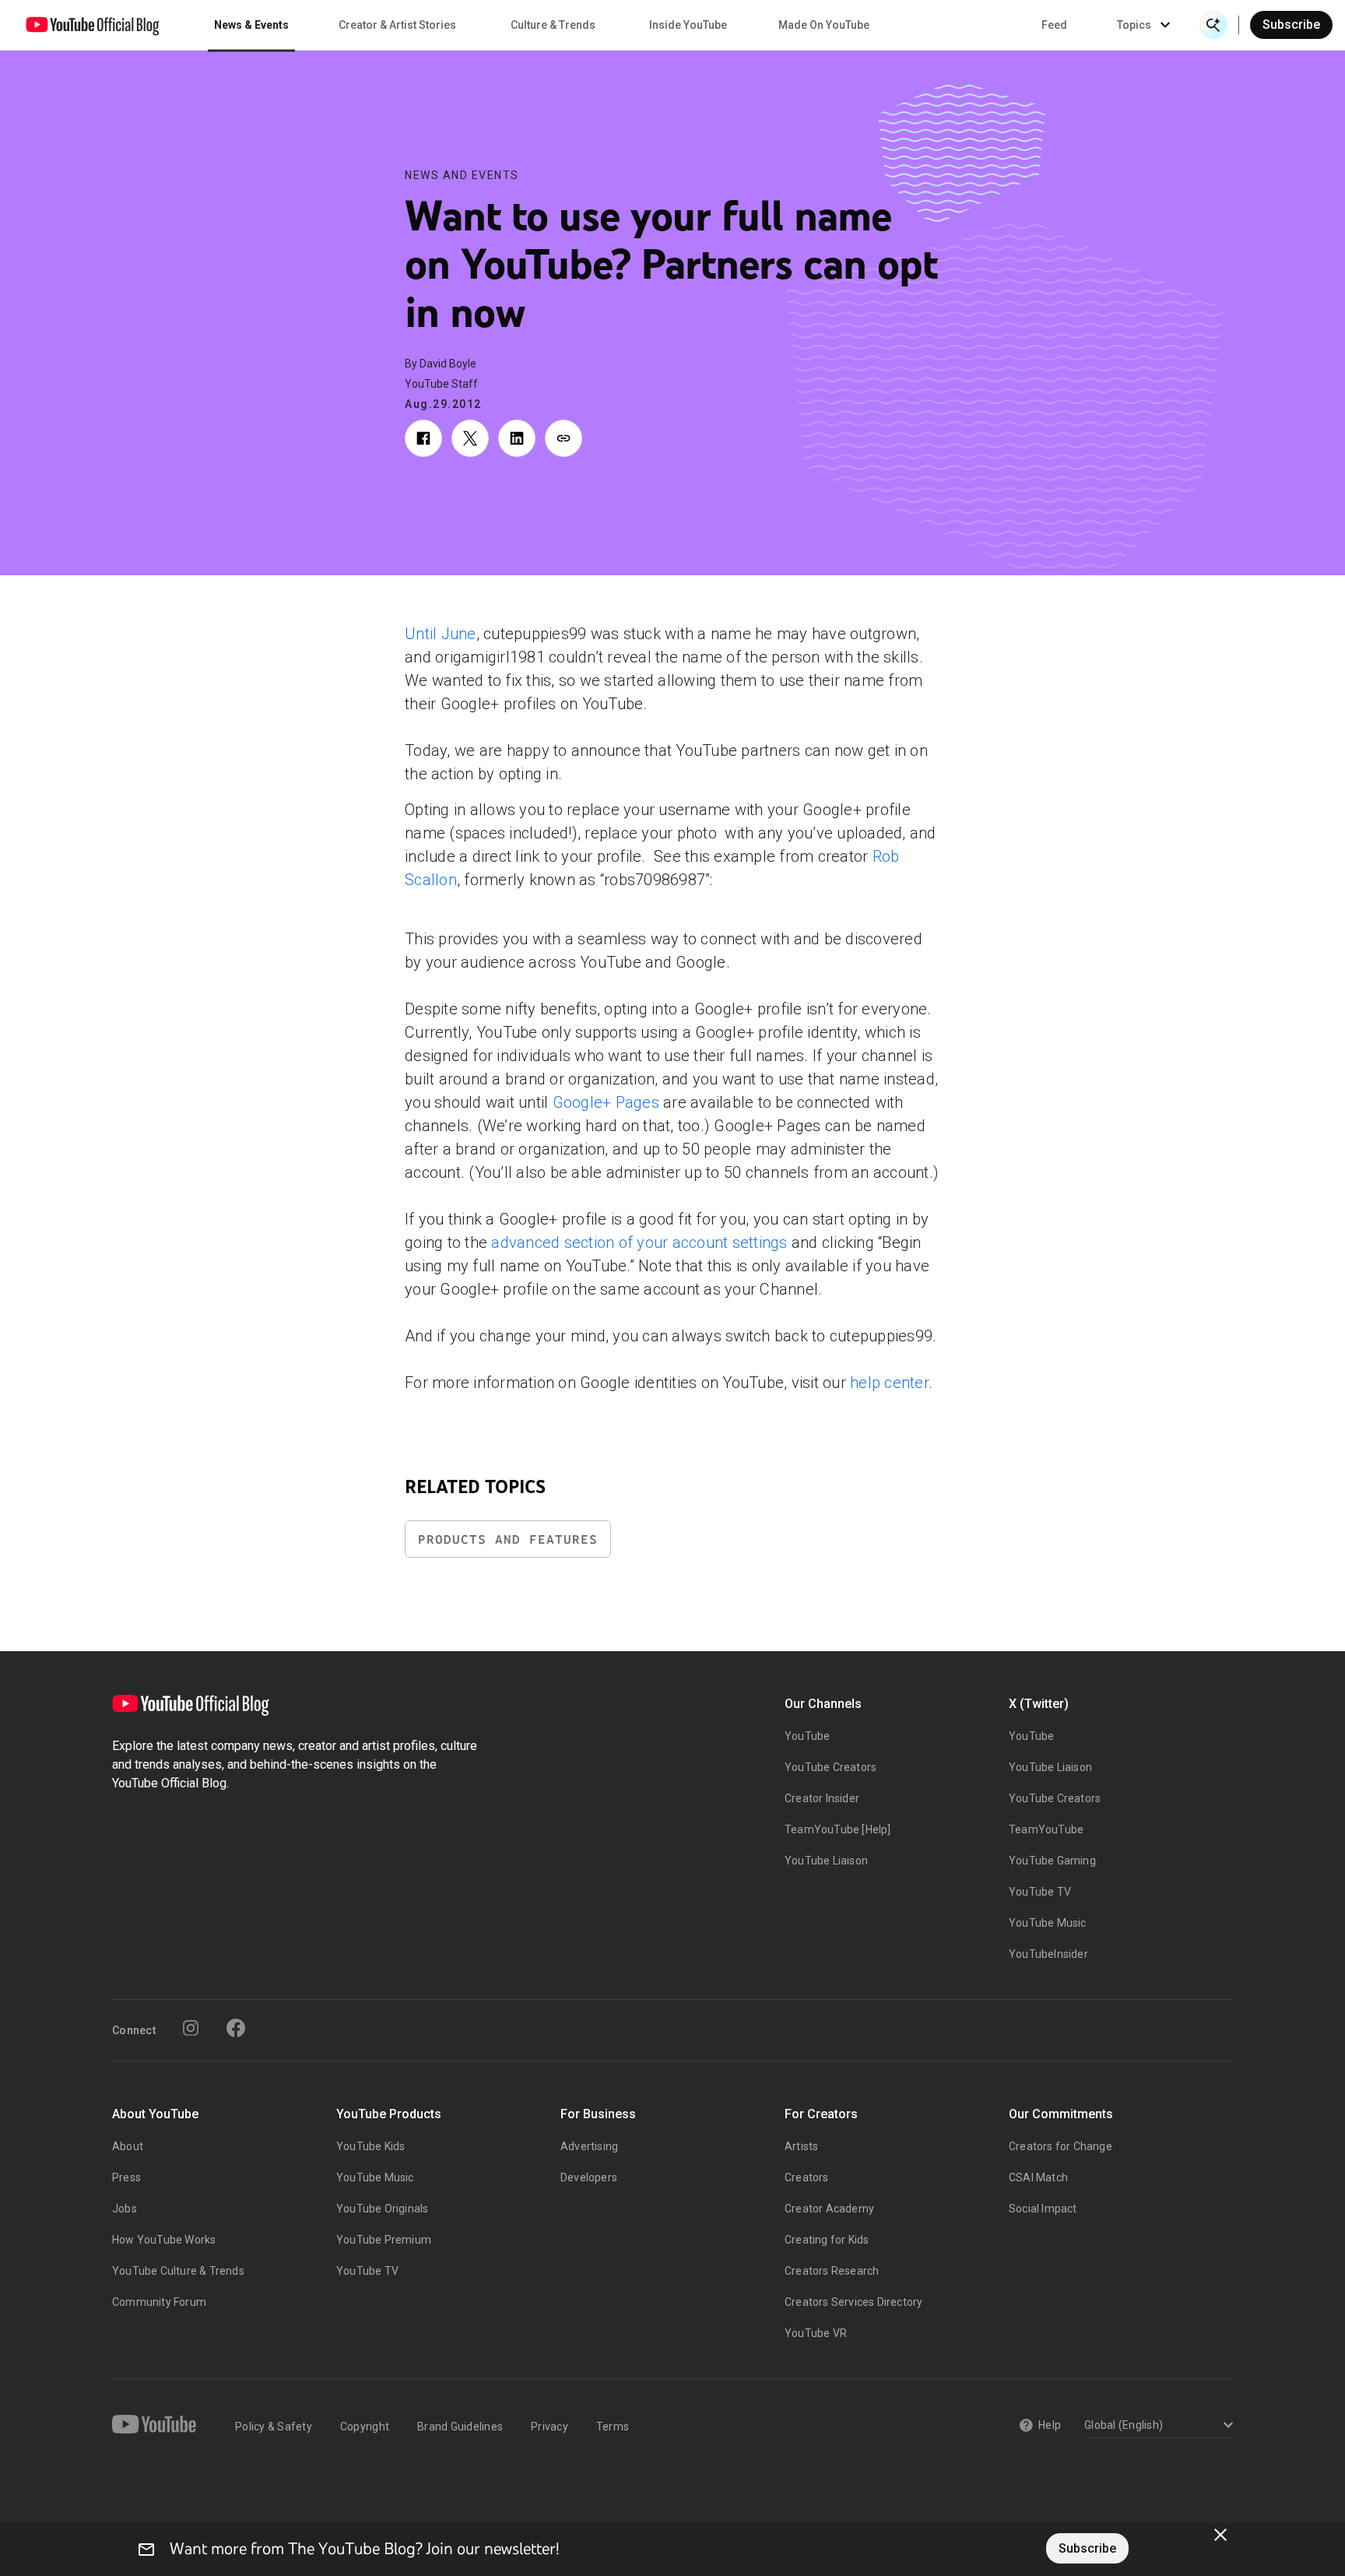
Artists (801, 2146)
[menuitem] (1054, 25)
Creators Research (832, 2271)
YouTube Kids (370, 2146)
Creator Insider (822, 1798)
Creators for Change (1061, 2146)
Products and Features (508, 1539)
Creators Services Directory (853, 2302)
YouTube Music (1048, 1923)
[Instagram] (191, 2028)
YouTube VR (816, 2333)
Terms (613, 2427)
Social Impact (1043, 2209)
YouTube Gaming (1052, 1861)
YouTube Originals (382, 2209)
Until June (441, 634)
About (128, 2146)
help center (889, 1383)
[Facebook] (236, 2028)
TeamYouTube (1046, 1829)
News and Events (462, 175)
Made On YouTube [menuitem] (824, 25)
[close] (1220, 2535)
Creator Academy (829, 2209)
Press (126, 2177)
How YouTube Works (164, 2240)
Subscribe (1291, 25)
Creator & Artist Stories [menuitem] (397, 25)
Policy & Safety (274, 2427)
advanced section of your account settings (639, 1242)
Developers (589, 2177)
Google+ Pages (606, 1102)
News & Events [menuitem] (251, 25)
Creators (807, 2177)
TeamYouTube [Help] (838, 1829)
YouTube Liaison (826, 1861)
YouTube (807, 1736)
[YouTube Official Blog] (93, 25)
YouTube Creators (831, 1767)
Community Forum (159, 2302)
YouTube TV (1040, 1892)
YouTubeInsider (1048, 1954)
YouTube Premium (384, 2240)
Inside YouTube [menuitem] (688, 25)
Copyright (365, 2427)
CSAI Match (1038, 2177)
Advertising (589, 2146)
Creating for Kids (827, 2240)
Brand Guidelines (460, 2427)
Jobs (125, 2209)
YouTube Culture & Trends (178, 2271)
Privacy (550, 2427)
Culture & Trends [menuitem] (553, 25)
